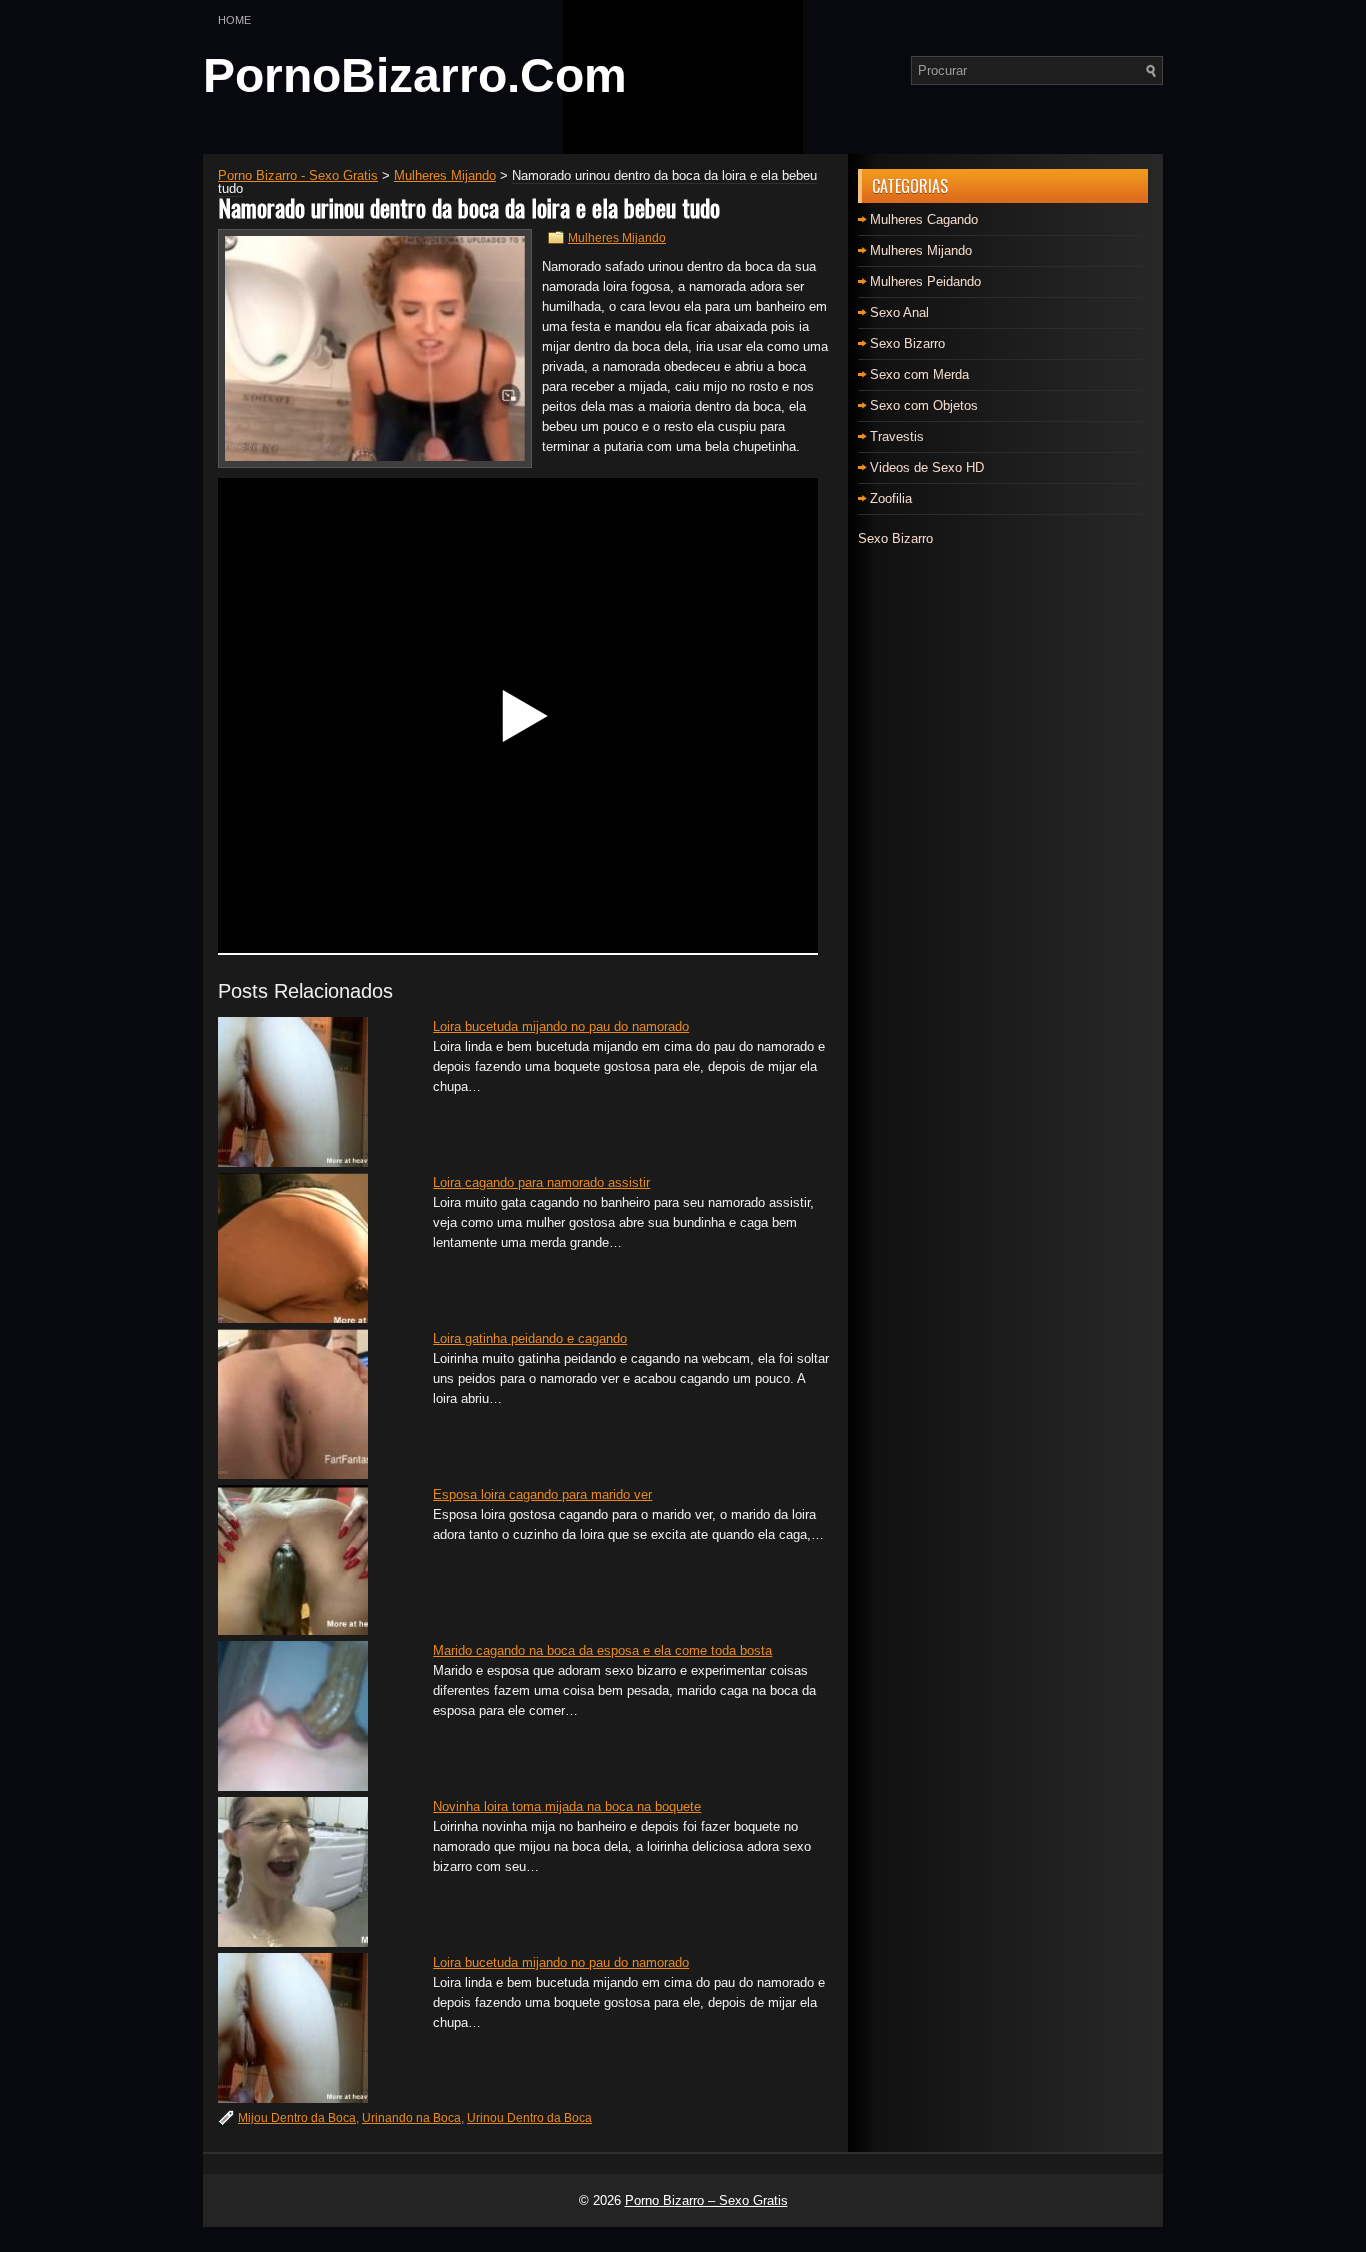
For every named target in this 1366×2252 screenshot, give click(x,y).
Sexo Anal (899, 312)
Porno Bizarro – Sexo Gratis (706, 2200)
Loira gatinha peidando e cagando (530, 1338)
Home (234, 20)
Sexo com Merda (919, 374)
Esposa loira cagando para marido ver (542, 1494)
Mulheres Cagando (924, 219)
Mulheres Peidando (925, 281)
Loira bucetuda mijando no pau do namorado (561, 1026)
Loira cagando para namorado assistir (541, 1182)
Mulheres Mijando (617, 238)
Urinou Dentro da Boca (529, 2118)
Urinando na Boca (411, 2118)
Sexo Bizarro (907, 343)
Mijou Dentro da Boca (297, 2118)
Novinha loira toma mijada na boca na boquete (567, 1806)
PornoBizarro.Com (415, 75)
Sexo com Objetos (924, 405)
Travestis (897, 436)
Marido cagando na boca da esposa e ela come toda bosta (602, 1650)
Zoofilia (891, 498)
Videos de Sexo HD (927, 467)
